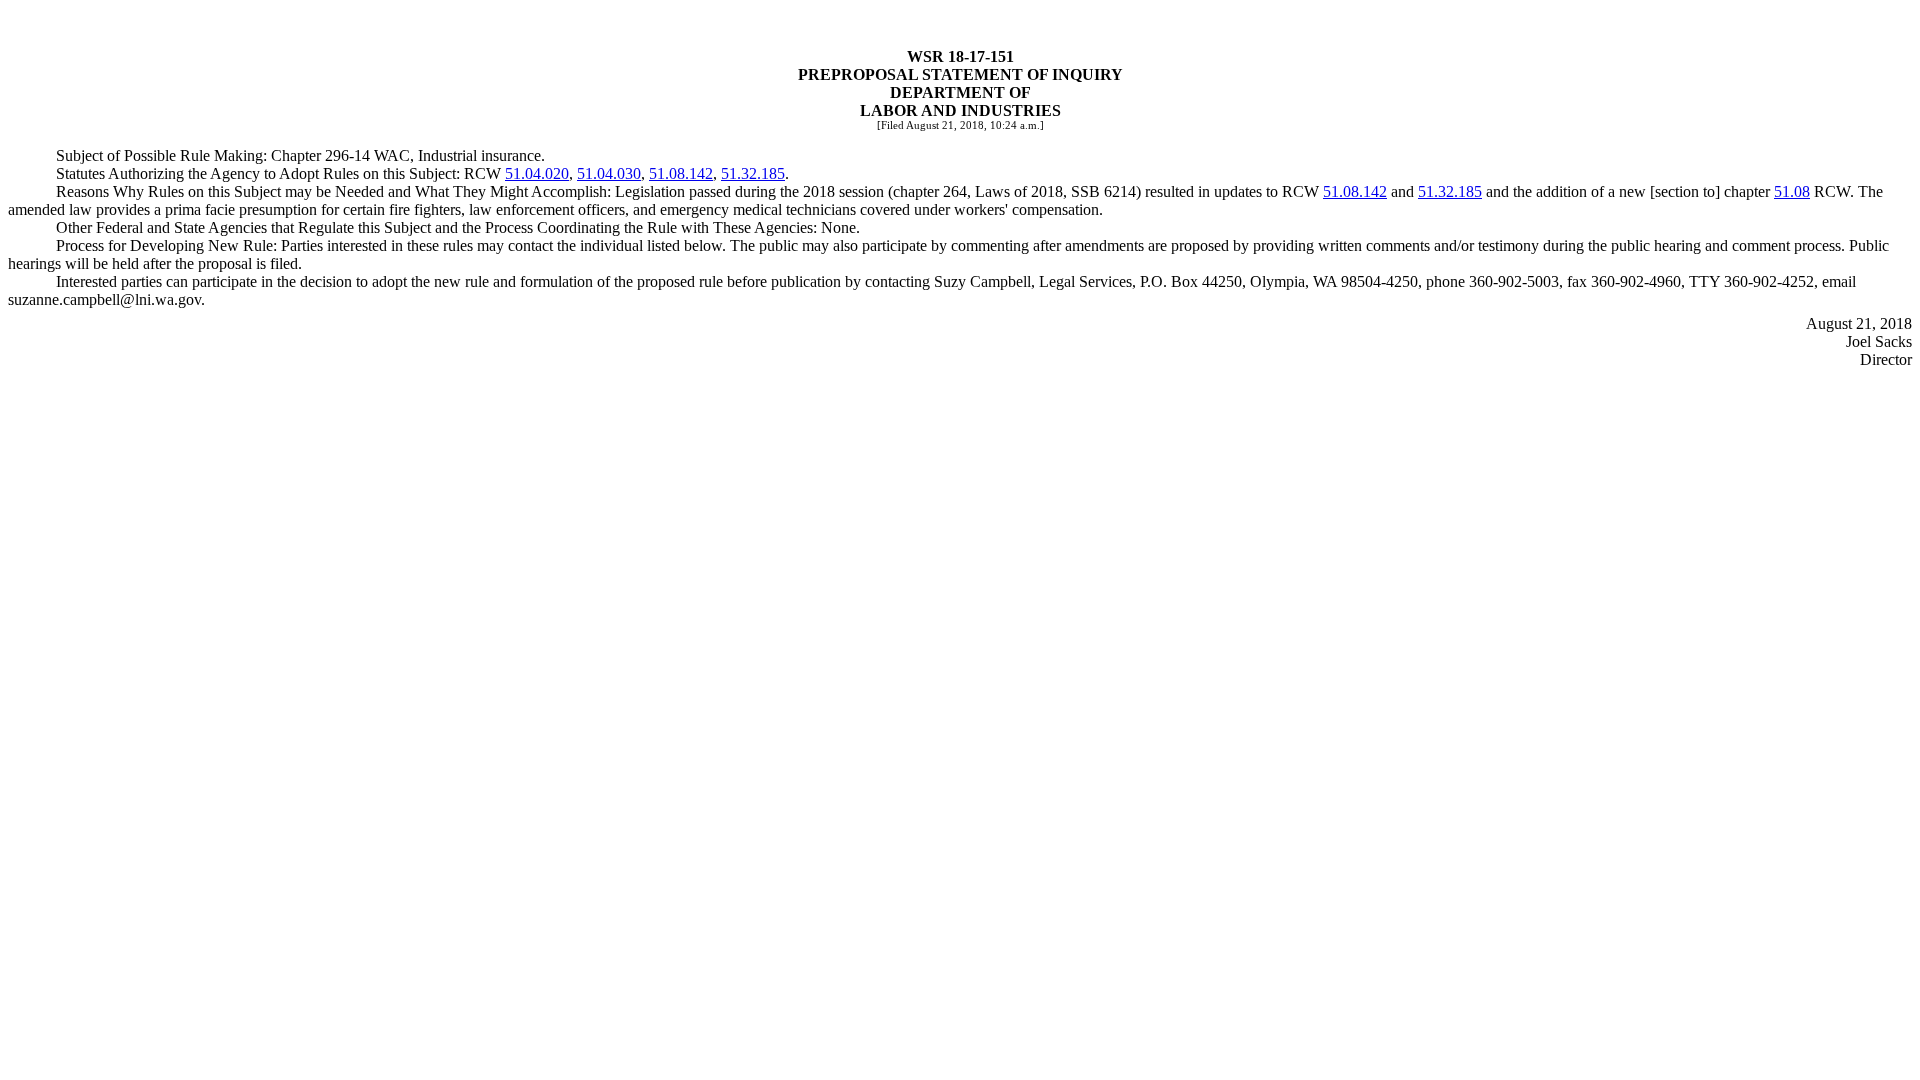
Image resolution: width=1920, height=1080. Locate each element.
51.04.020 (537, 173)
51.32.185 (753, 173)
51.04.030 (609, 173)
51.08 (1792, 191)
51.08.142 (681, 173)
